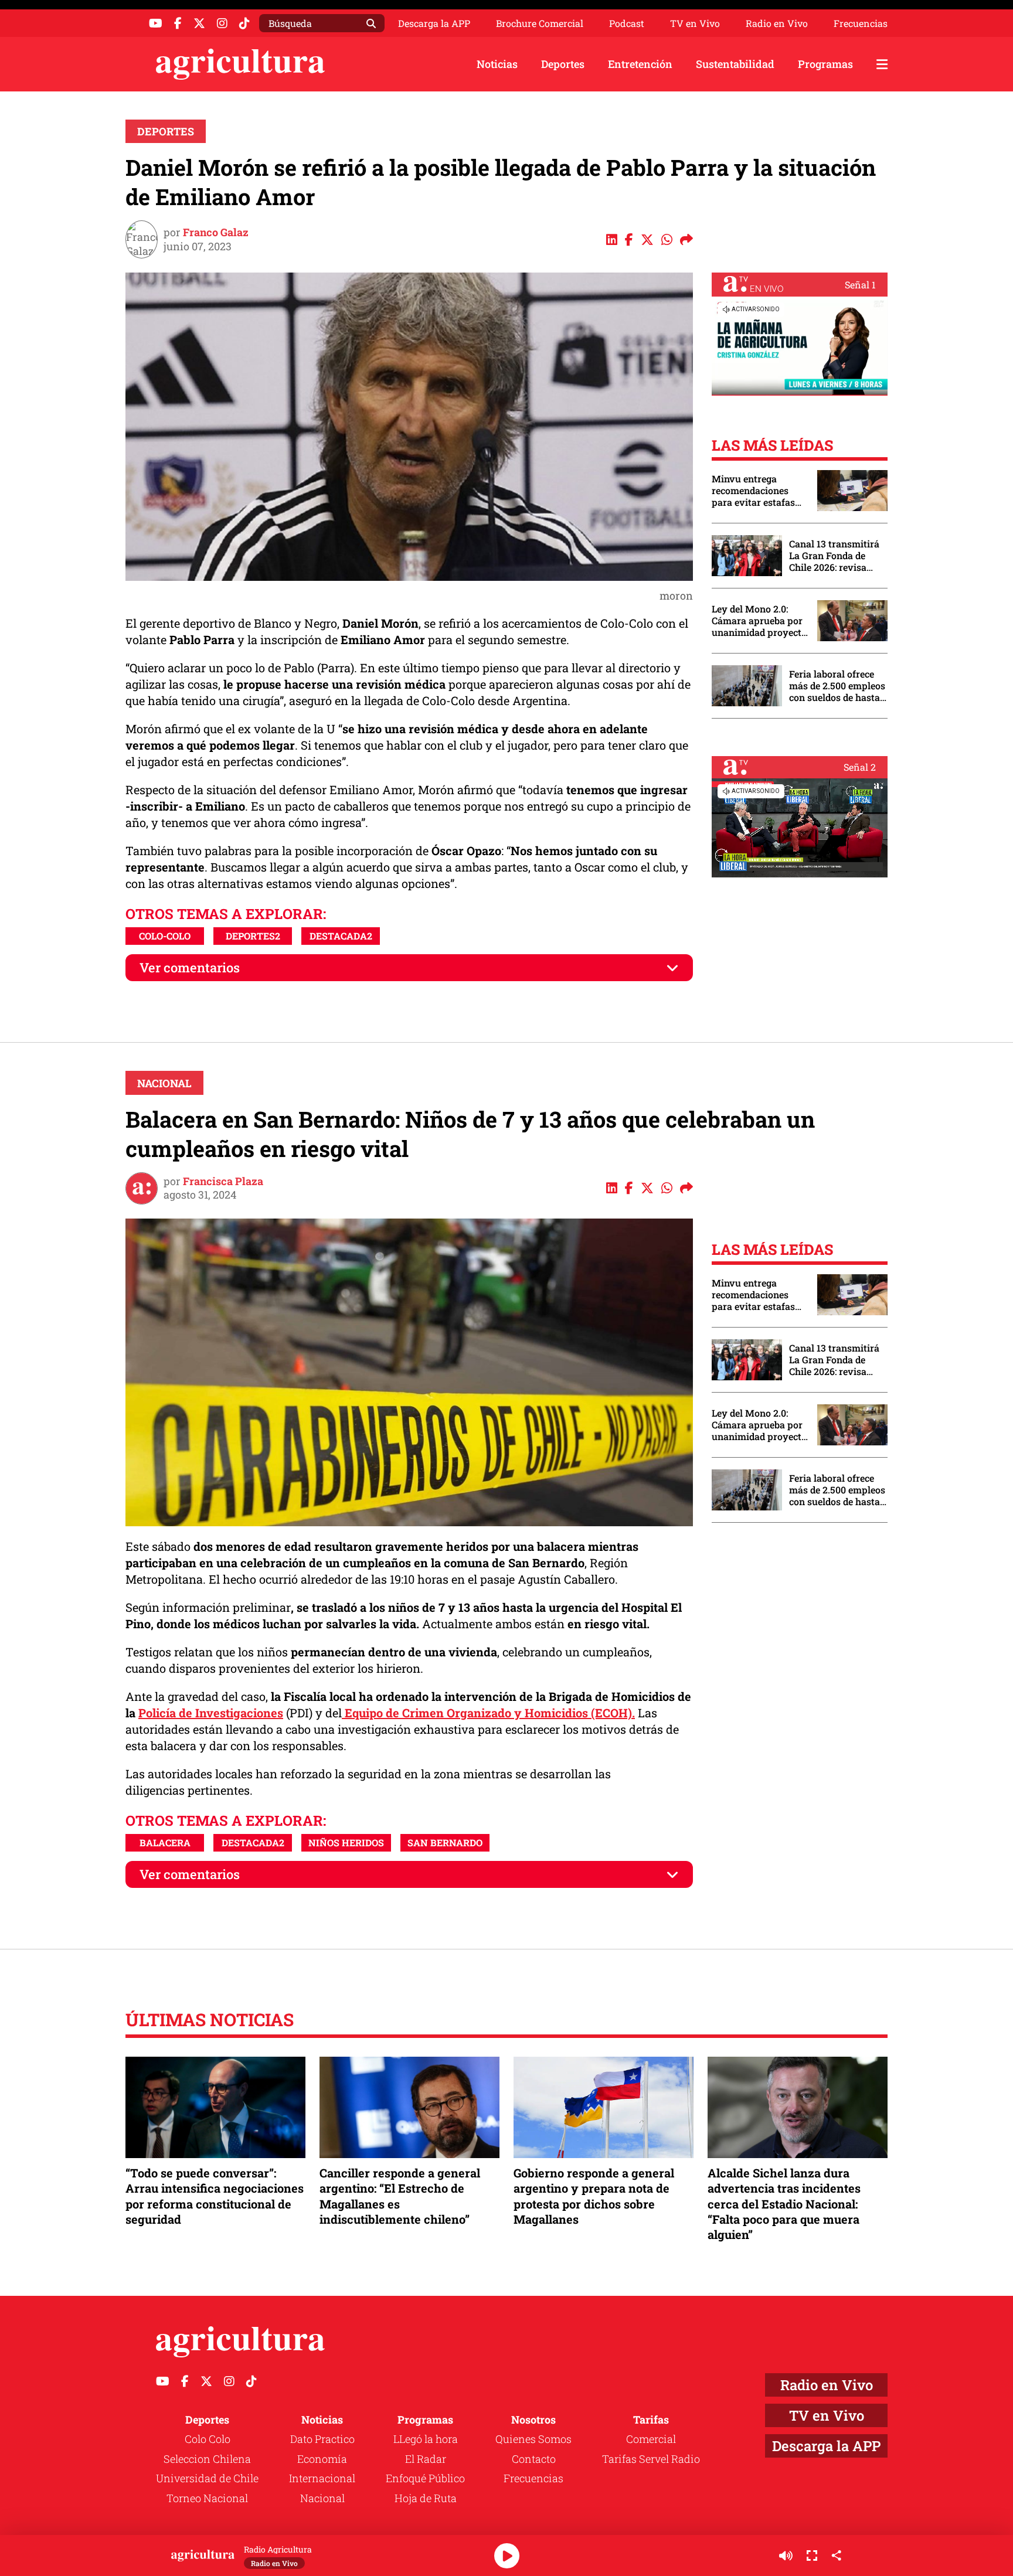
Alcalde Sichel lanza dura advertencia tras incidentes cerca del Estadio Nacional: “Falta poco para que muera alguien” (784, 2204)
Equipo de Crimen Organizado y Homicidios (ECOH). (488, 1713)
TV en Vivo (695, 23)
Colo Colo (208, 2439)
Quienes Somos (533, 2439)
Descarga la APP (434, 23)
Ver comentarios (190, 967)
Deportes (563, 64)
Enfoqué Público (425, 2478)
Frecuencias (861, 23)
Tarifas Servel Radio (651, 2459)
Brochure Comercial (540, 23)
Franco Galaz (216, 232)
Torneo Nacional (207, 2498)
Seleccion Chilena (207, 2459)
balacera (165, 1842)
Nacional (164, 1083)
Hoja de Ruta (426, 2498)
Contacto (534, 2459)
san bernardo (445, 1842)
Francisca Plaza (223, 1181)
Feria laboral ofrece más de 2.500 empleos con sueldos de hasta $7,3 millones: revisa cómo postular (837, 686)
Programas (825, 64)
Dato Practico (322, 2439)
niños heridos (346, 1842)
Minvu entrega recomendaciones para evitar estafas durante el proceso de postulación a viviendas (759, 491)
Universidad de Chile (207, 2478)
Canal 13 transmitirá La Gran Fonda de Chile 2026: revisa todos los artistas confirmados (834, 556)
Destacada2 (341, 936)
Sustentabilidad (735, 64)
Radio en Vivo (777, 23)
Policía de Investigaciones (211, 1713)
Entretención (640, 64)
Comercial (651, 2439)
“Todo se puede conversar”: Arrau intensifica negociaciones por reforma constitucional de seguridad (215, 2196)
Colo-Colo (165, 936)
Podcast (627, 23)
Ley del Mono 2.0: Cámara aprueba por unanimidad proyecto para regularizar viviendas (759, 621)
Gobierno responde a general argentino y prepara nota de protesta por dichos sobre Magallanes (594, 2196)
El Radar (426, 2459)
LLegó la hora (426, 2439)
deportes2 (253, 936)
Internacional (322, 2478)
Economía (322, 2459)
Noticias (497, 64)
